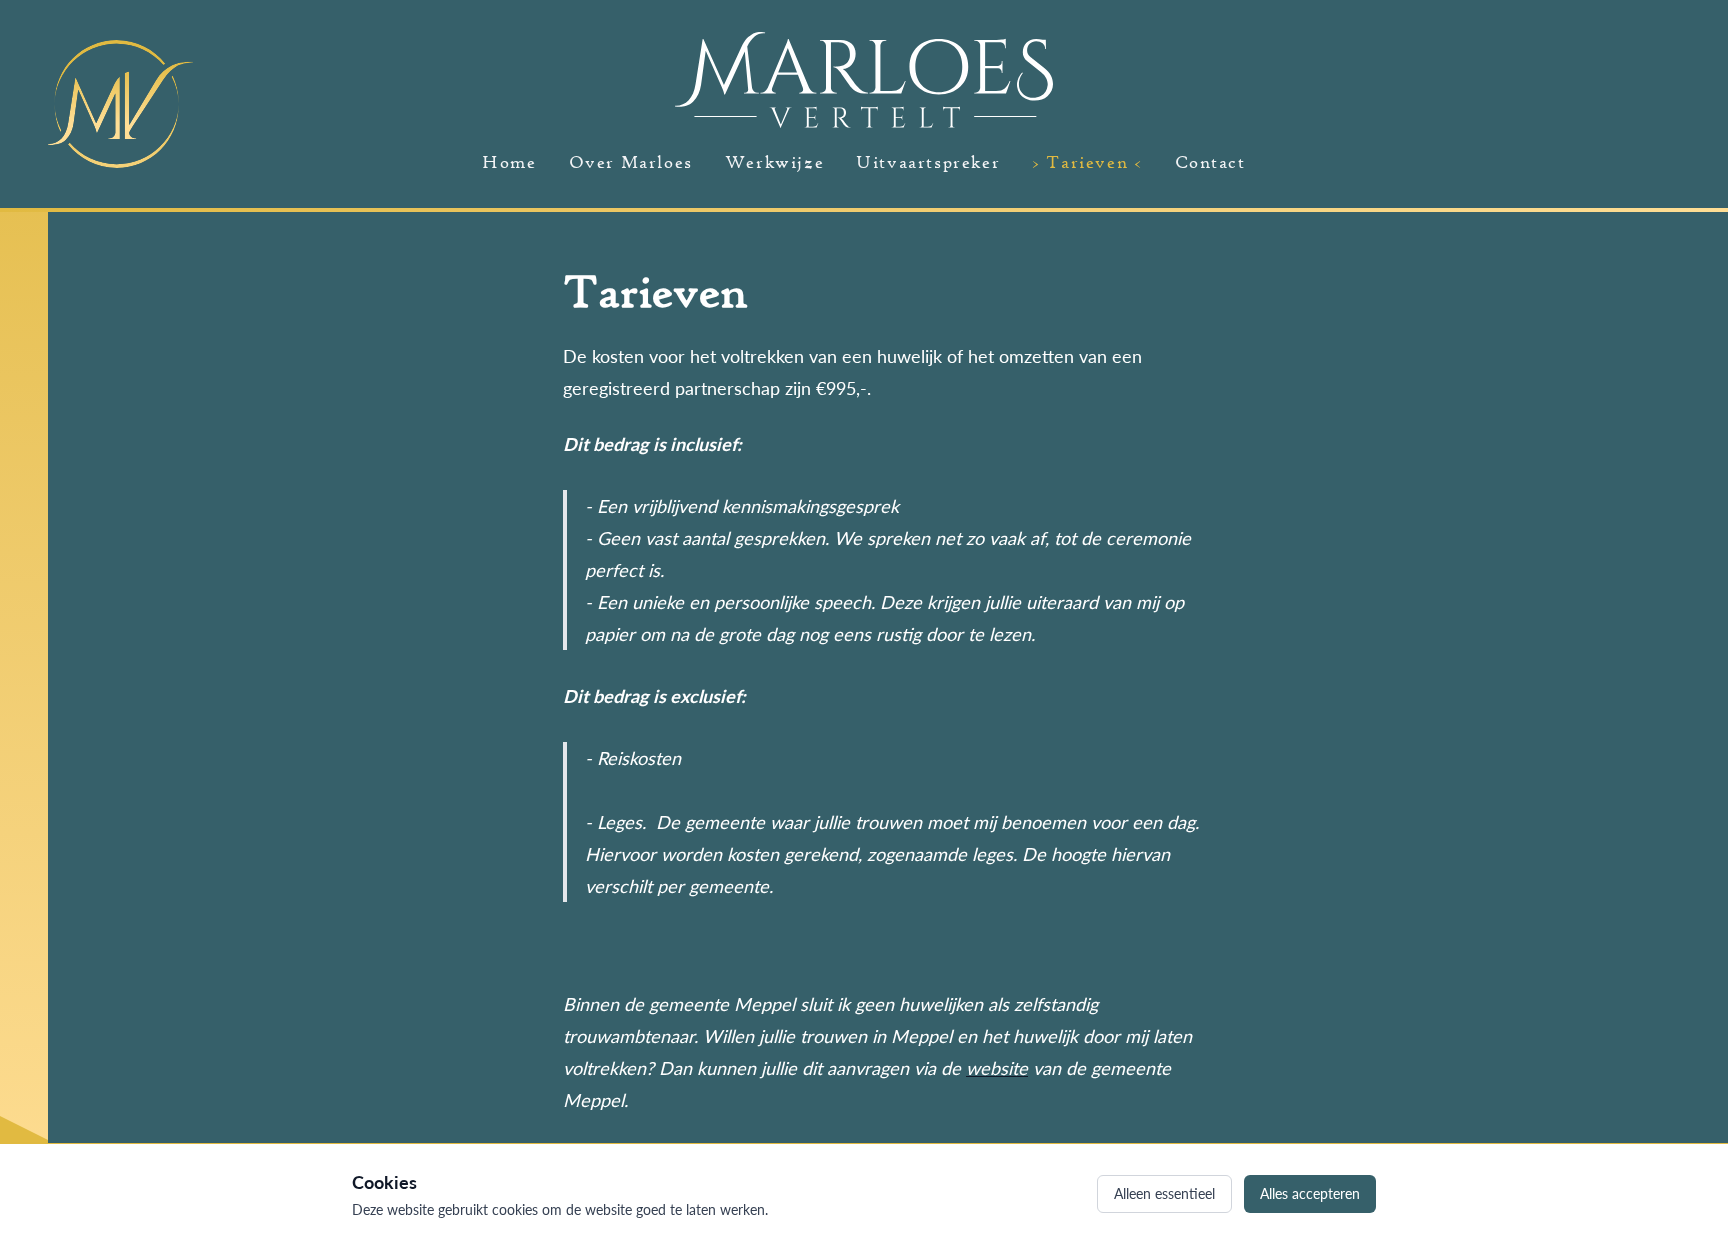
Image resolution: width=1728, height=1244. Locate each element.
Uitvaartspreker (928, 161)
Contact (1210, 161)
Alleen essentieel (1164, 1193)
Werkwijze (774, 161)
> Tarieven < (1087, 161)
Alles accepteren (1310, 1193)
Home (509, 161)
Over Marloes (631, 161)
